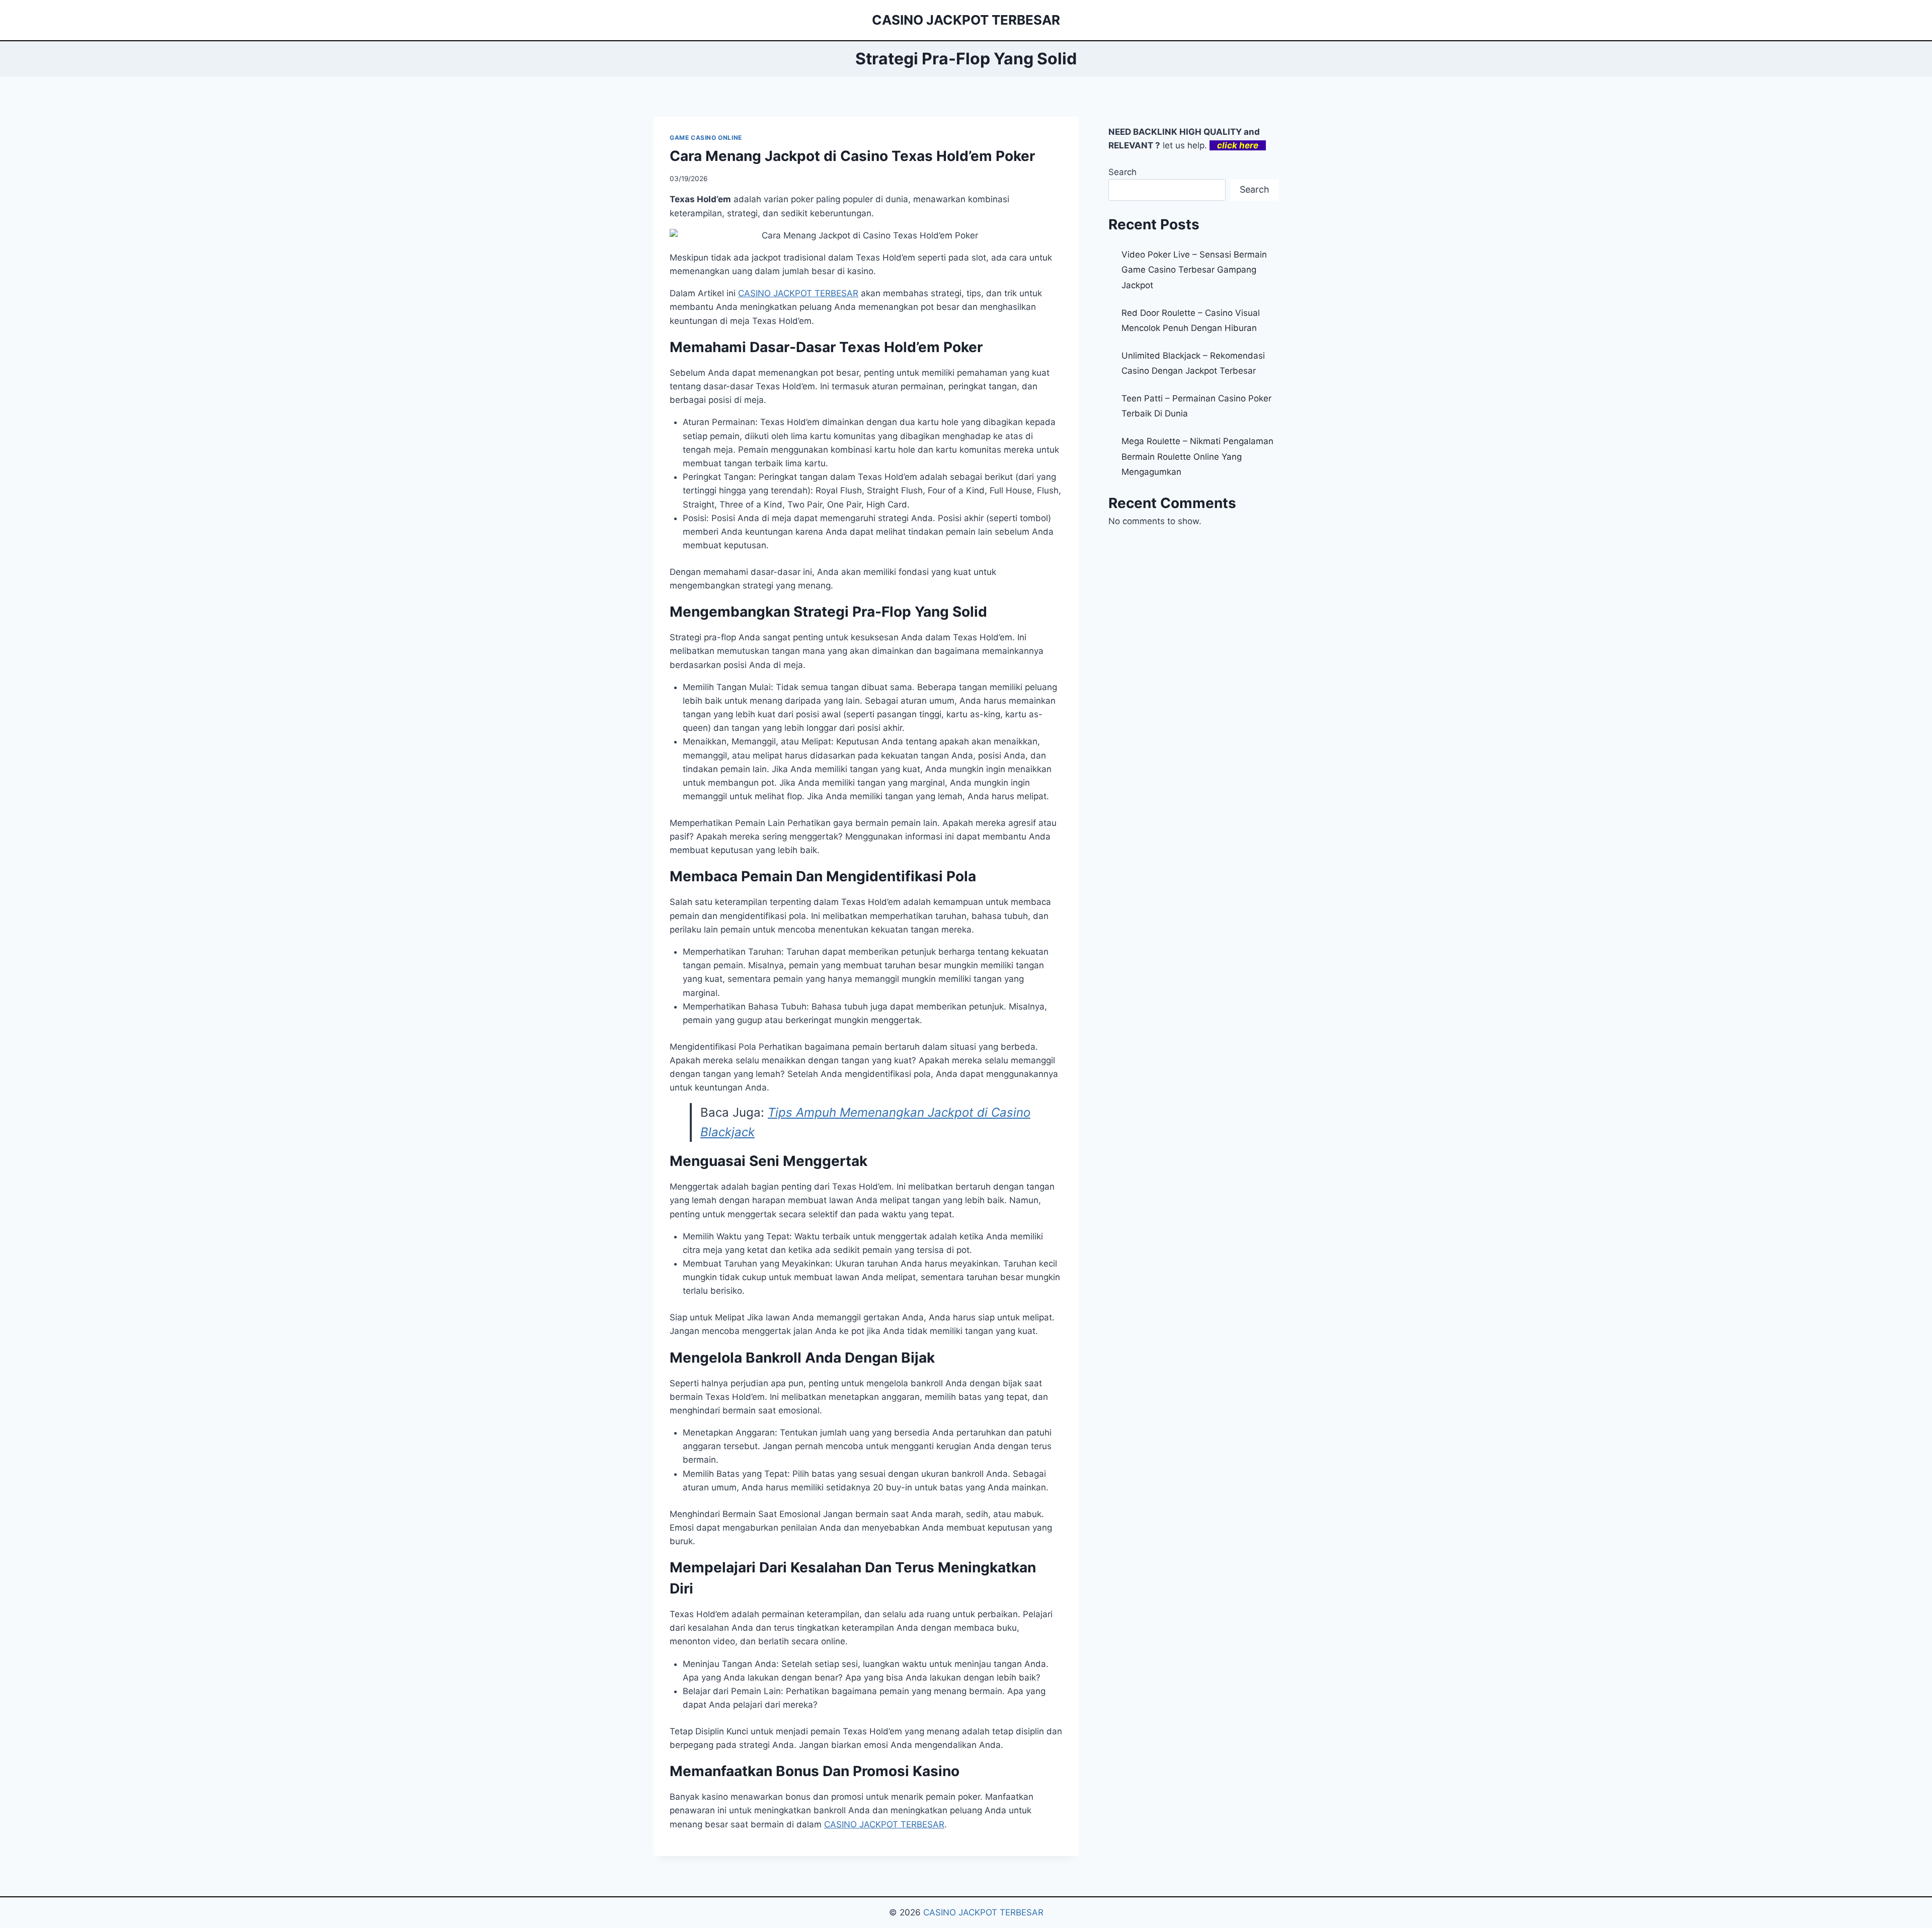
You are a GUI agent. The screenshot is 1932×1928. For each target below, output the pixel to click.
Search (1122, 172)
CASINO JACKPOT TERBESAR (983, 1912)
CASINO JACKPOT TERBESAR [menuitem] (798, 293)
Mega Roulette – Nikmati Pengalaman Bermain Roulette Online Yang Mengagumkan (1197, 456)
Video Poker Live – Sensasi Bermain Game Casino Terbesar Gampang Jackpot (1194, 270)
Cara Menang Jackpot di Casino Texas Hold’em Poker (852, 156)
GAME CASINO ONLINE (706, 138)
